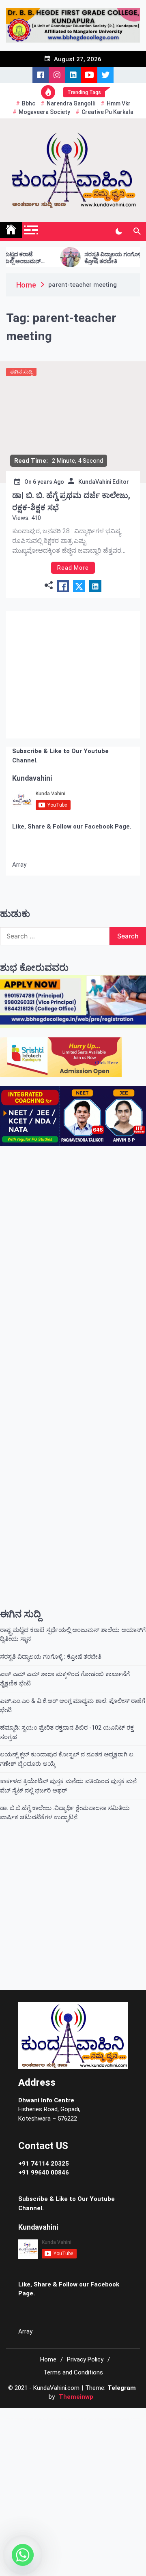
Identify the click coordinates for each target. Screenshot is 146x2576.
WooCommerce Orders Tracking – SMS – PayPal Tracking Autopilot (93, 2380)
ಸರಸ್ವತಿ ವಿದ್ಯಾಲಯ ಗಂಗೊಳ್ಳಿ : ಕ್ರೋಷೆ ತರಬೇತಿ (84, 258)
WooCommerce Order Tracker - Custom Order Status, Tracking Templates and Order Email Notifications (38, 2380)
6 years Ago (48, 482)
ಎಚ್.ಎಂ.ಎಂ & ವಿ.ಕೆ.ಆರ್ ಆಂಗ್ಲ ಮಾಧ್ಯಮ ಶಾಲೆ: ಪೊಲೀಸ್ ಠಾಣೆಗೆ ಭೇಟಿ (73, 1666)
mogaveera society (44, 112)
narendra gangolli (71, 103)
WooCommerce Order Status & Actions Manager (77, 2379)
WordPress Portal (10, 2379)
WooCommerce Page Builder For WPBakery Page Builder (119, 2380)
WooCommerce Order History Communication (24, 2379)
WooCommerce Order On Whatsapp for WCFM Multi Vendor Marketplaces (50, 2379)
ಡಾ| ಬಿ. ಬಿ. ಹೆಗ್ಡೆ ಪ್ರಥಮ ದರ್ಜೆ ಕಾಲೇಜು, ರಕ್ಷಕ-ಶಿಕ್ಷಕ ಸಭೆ (71, 501)
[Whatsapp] (23, 2555)
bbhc (29, 103)
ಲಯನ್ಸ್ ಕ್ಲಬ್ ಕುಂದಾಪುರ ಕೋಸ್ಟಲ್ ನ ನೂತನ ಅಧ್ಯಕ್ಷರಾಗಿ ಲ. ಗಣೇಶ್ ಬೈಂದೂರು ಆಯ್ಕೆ (67, 1720)
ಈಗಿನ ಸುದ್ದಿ (21, 372)
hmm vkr (119, 103)
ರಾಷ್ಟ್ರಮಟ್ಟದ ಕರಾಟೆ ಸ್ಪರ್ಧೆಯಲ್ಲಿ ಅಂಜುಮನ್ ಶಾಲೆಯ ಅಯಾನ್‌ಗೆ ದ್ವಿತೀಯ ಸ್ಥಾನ (73, 1595)
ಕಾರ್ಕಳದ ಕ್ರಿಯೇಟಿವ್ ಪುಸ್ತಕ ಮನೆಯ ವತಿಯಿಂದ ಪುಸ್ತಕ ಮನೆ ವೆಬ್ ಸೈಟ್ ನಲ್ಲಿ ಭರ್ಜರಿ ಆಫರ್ (68, 1746)
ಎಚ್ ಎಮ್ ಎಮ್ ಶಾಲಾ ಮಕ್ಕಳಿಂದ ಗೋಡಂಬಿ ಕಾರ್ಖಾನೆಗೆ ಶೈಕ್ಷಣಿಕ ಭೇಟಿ (65, 1639)
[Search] (137, 232)
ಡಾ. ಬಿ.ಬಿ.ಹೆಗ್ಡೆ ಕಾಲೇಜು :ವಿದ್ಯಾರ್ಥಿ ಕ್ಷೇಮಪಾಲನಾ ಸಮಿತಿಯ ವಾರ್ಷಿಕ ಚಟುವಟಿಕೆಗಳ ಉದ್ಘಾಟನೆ (65, 1773)
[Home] (11, 230)
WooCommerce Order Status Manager (114, 2379)
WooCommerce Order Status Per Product (132, 2379)
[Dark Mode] (119, 232)
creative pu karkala (107, 112)
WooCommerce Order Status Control (96, 2379)
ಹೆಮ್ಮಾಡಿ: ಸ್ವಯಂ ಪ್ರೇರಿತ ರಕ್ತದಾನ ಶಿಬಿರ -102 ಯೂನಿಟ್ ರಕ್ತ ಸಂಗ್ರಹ (67, 1693)
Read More (73, 568)
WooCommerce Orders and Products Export (70, 2380)
